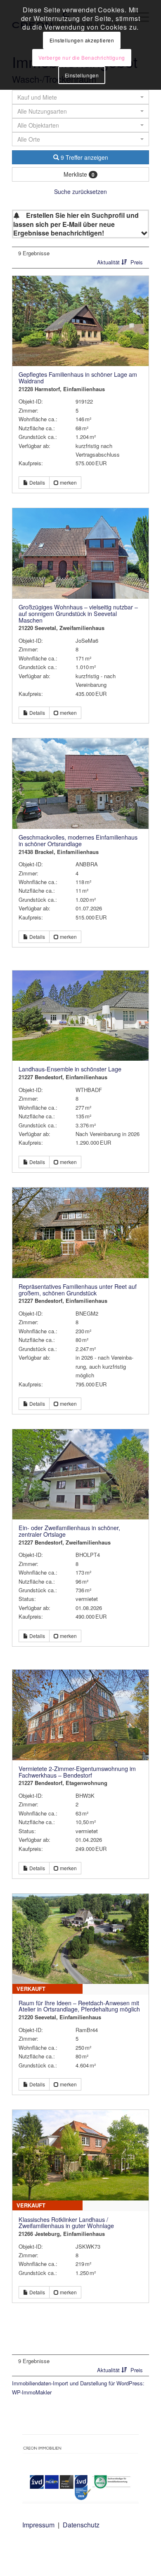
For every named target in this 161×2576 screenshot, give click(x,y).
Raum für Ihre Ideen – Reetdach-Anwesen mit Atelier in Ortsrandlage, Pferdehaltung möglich (79, 2006)
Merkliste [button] (79, 174)
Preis (137, 262)
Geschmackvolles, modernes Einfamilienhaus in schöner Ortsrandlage (78, 840)
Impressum (38, 2525)
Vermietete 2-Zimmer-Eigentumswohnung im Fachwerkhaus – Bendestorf (77, 1772)
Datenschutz (81, 2525)
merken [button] (68, 482)
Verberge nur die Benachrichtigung (82, 57)
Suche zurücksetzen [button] (80, 191)
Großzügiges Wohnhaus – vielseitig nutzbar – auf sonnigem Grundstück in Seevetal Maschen (78, 613)
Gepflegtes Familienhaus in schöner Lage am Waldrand (78, 378)
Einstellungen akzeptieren (82, 40)
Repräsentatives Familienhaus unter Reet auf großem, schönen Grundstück (78, 1290)
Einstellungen (82, 75)
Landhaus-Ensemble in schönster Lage (70, 1069)
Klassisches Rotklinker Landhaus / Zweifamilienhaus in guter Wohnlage (66, 2223)
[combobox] (80, 139)
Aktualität (109, 262)
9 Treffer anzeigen (84, 157)
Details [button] (37, 482)
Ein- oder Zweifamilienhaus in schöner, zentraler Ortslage (69, 1531)
